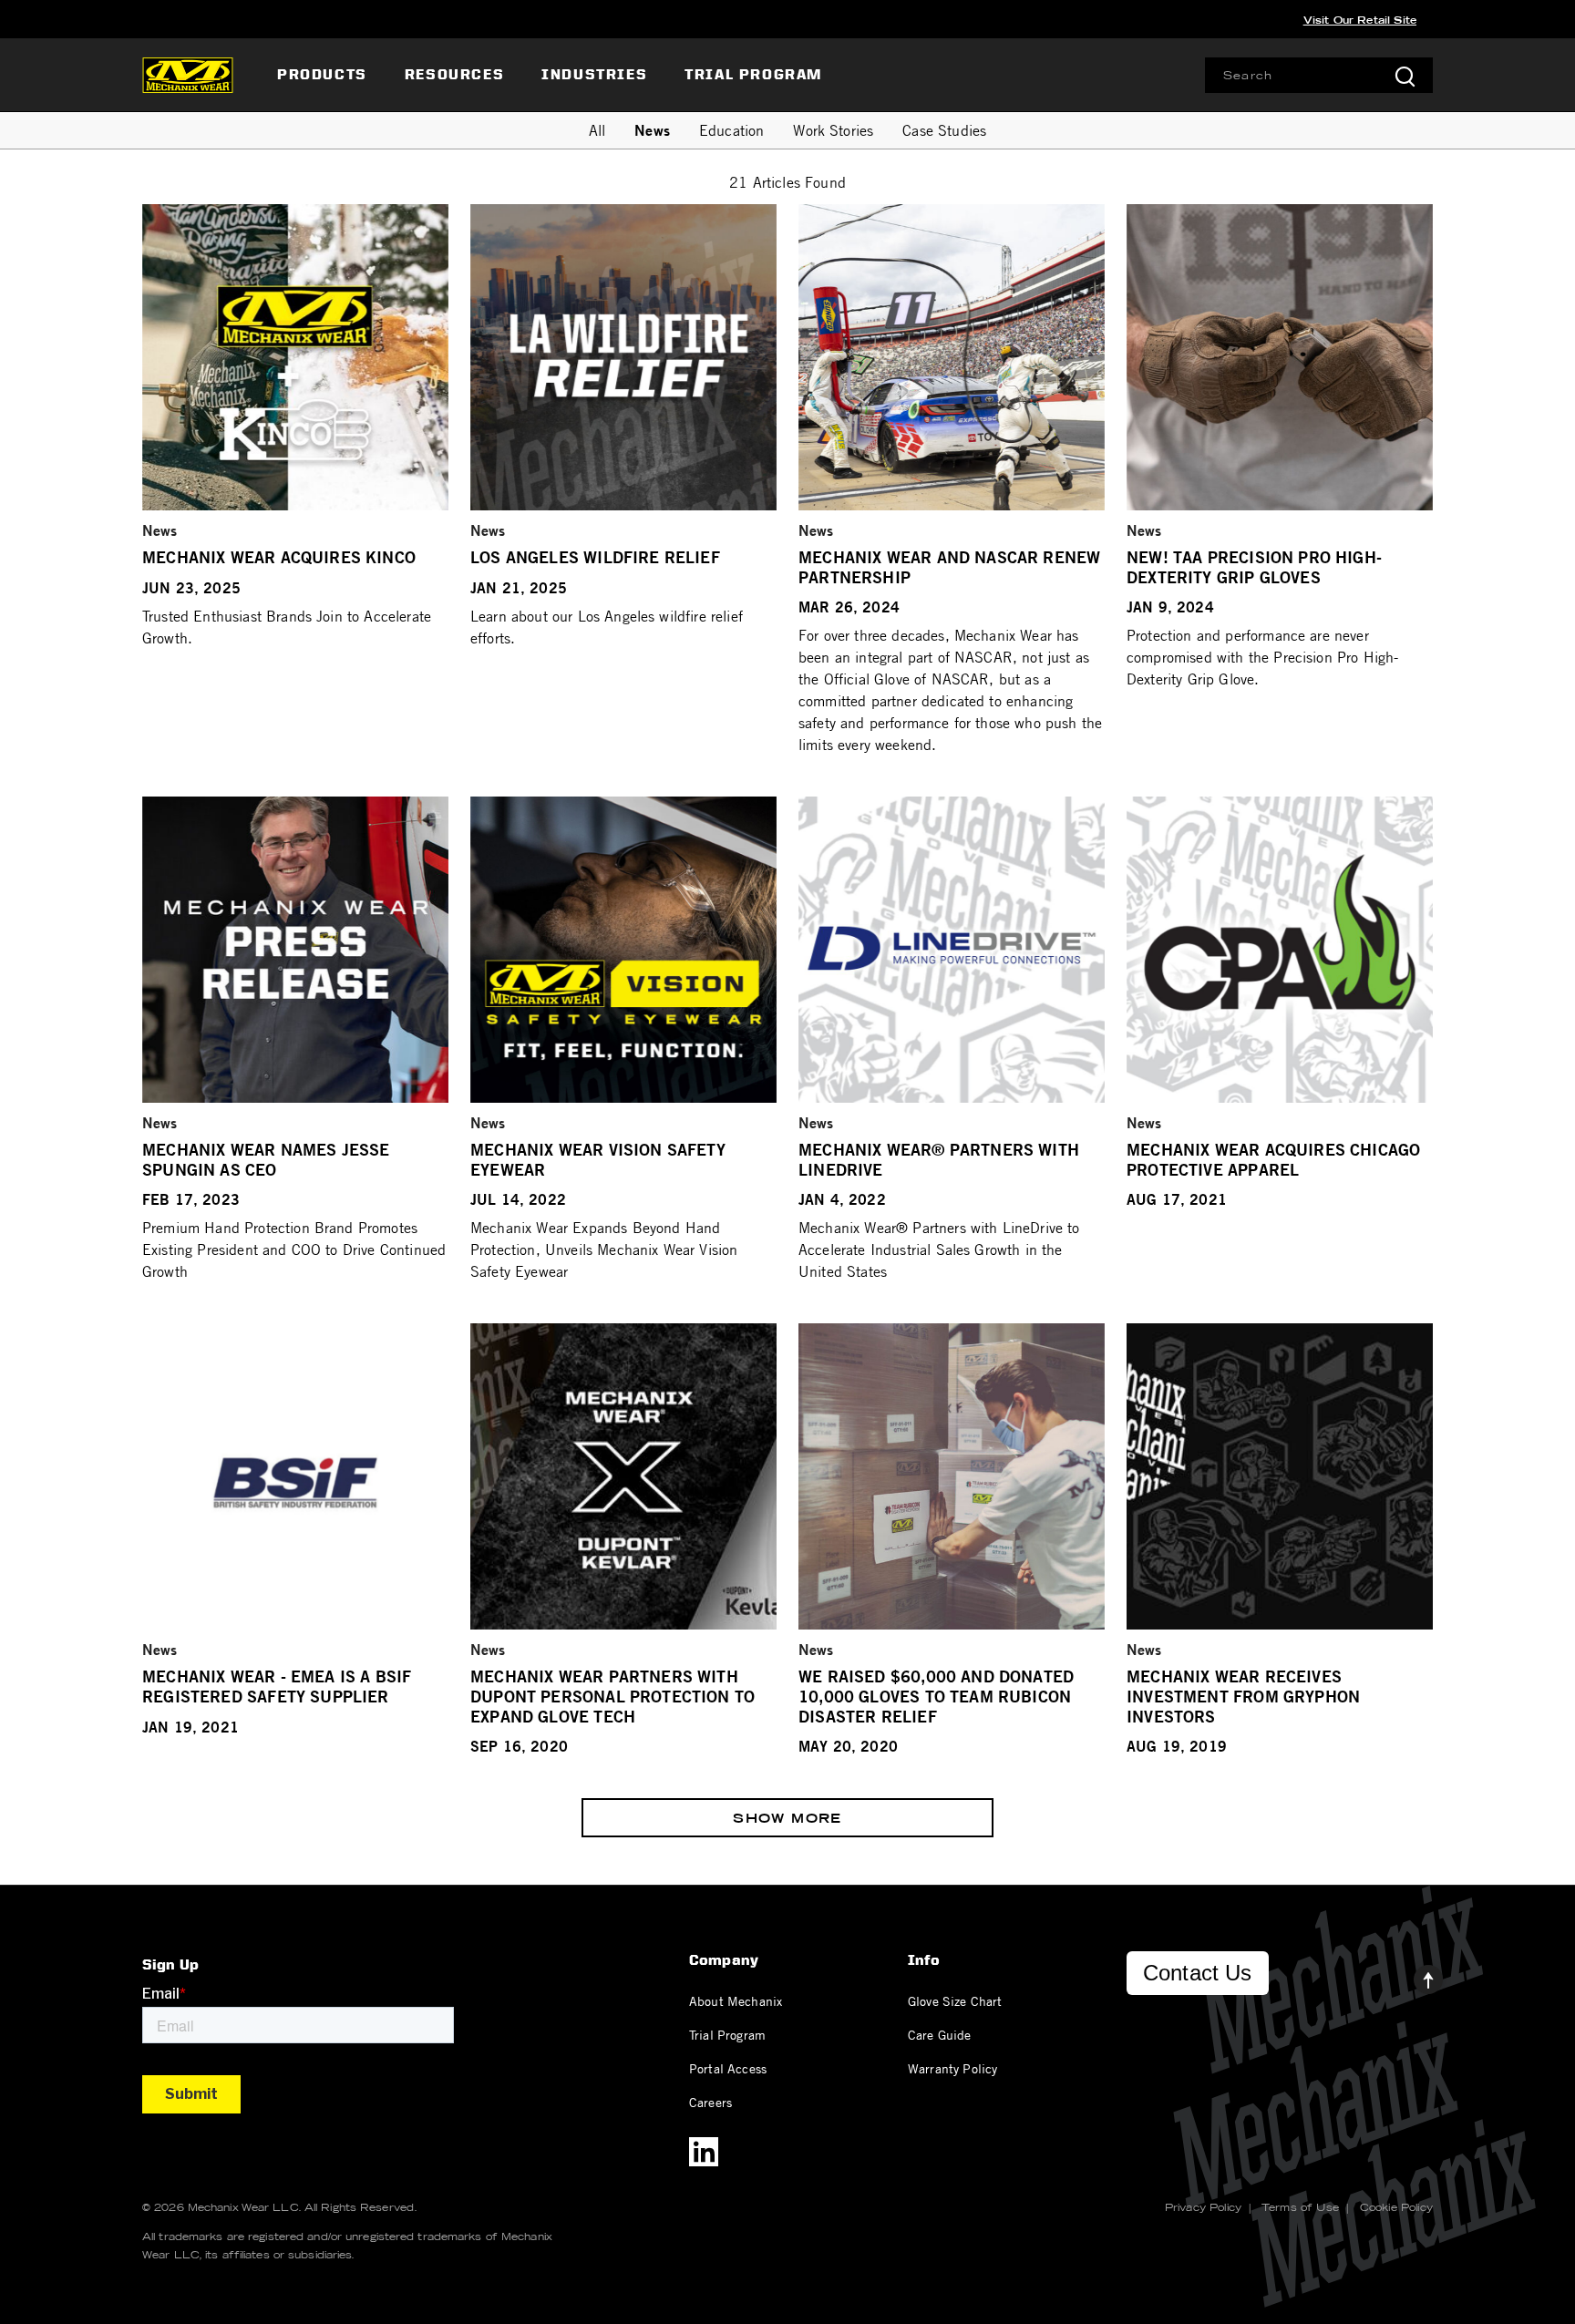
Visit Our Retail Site (1360, 20)
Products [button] (322, 74)
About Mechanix (736, 2000)
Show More (787, 1818)
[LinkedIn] (704, 2152)
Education (731, 130)
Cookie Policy (1396, 2207)
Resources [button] (454, 74)
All (597, 130)
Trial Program (727, 2034)
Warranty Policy (952, 2068)
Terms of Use (1300, 2207)
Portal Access (728, 2068)
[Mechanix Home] (188, 75)
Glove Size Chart (955, 2000)
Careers (710, 2102)
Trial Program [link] (753, 74)
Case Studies (944, 130)
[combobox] (1319, 75)
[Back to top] (1414, 1975)
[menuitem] (324, 75)
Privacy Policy (1203, 2207)
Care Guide (940, 2034)
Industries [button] (594, 74)
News (652, 130)
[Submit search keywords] (1405, 75)
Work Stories (833, 130)
